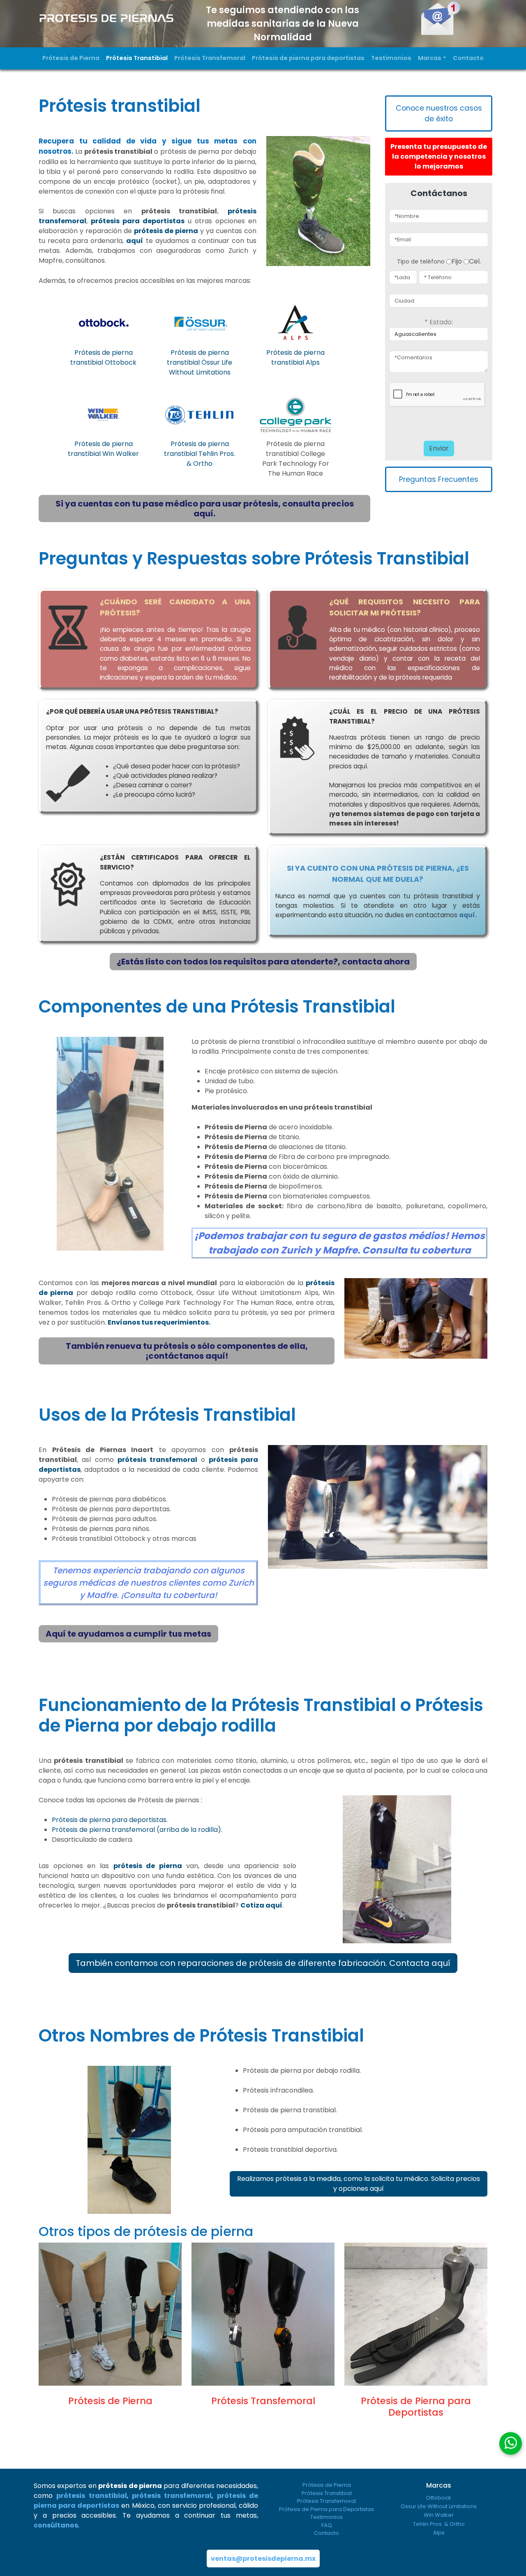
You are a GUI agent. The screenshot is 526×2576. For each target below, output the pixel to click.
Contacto (468, 58)
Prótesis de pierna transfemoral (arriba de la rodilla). (137, 1830)
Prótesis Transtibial (137, 58)
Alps (439, 2533)
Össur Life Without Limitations (439, 2506)
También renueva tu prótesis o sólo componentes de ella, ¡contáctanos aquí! (187, 1351)
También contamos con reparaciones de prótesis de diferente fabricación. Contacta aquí (263, 1963)
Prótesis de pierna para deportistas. (110, 1820)
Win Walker (439, 2515)
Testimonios (391, 58)
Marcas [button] (430, 58)
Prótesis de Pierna (71, 58)
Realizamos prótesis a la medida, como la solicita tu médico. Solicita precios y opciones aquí (359, 2184)
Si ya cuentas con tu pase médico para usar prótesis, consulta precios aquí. (205, 509)
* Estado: (439, 322)
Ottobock (439, 2498)
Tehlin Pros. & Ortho (439, 2524)
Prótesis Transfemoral (210, 58)
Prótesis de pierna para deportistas (308, 58)
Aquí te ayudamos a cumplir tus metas (128, 1634)
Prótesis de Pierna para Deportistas (326, 2509)
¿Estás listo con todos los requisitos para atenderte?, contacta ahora (263, 962)
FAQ (327, 2525)
